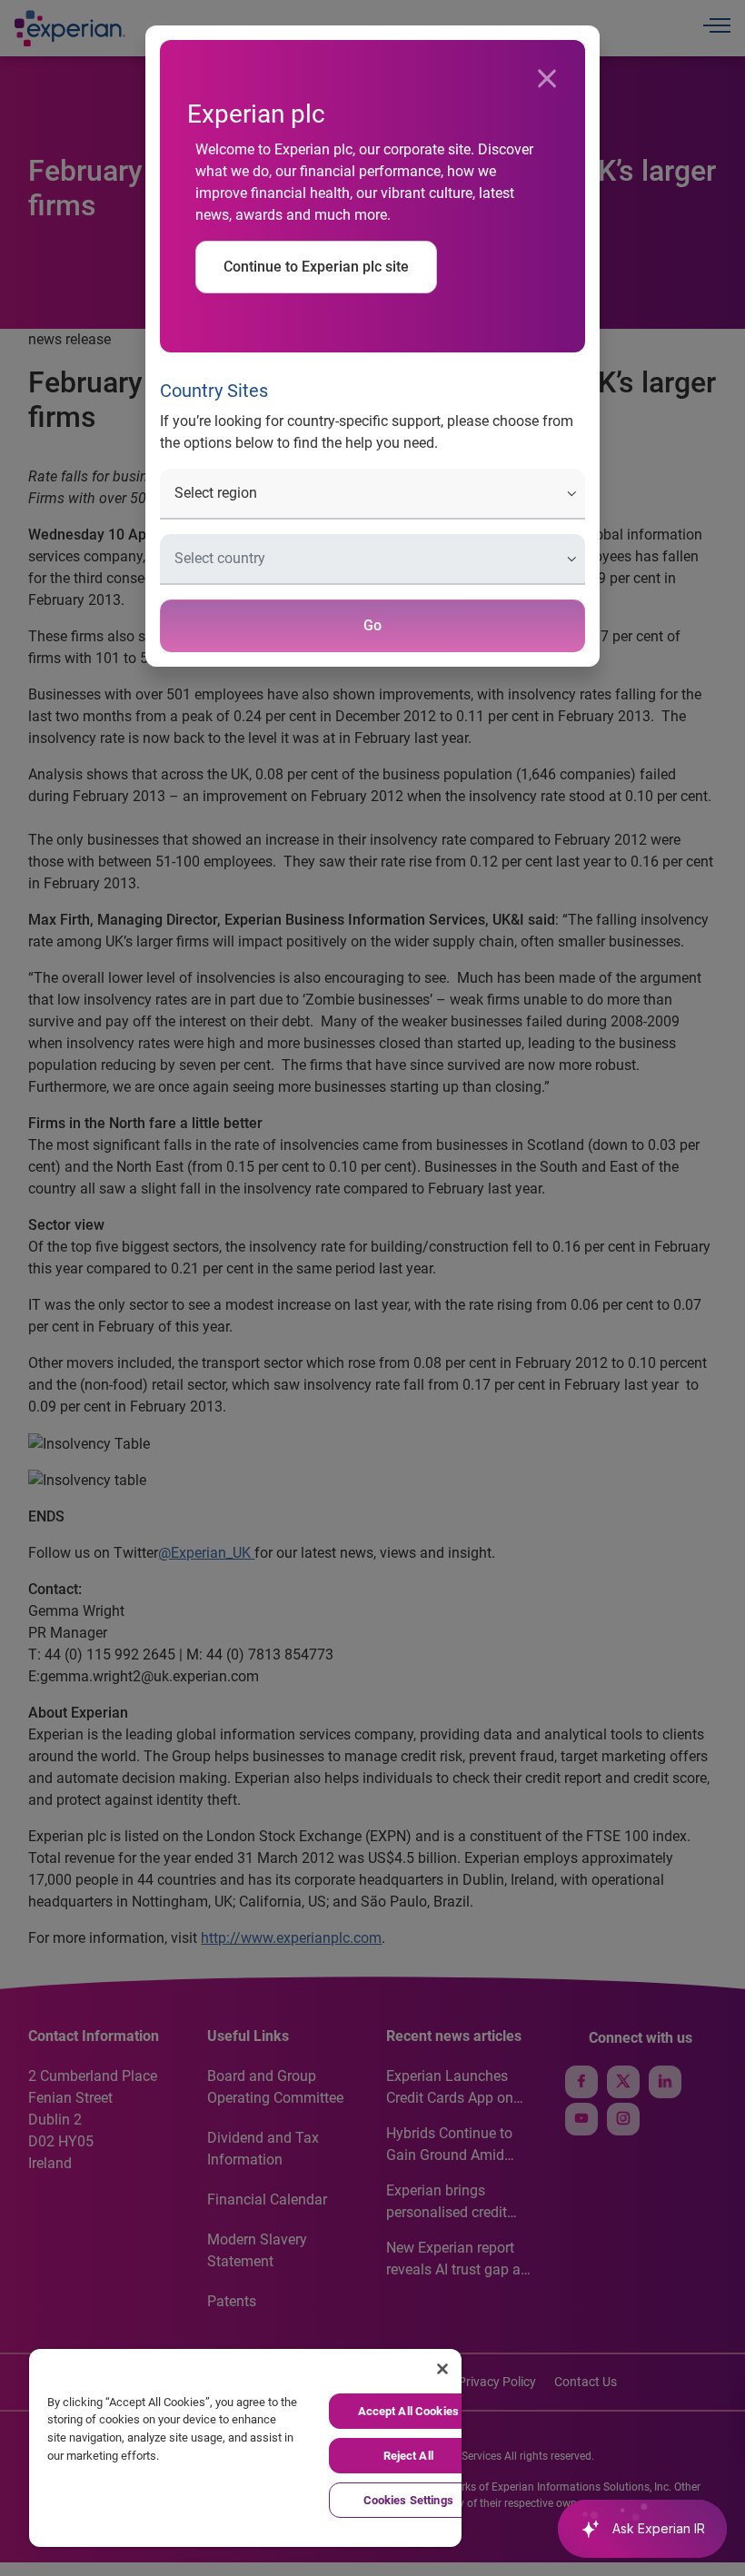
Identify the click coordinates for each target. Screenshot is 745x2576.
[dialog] (372, 1288)
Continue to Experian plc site (316, 267)
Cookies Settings (408, 2500)
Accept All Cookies (408, 2411)
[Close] (547, 79)
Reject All (408, 2456)
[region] (245, 2448)
